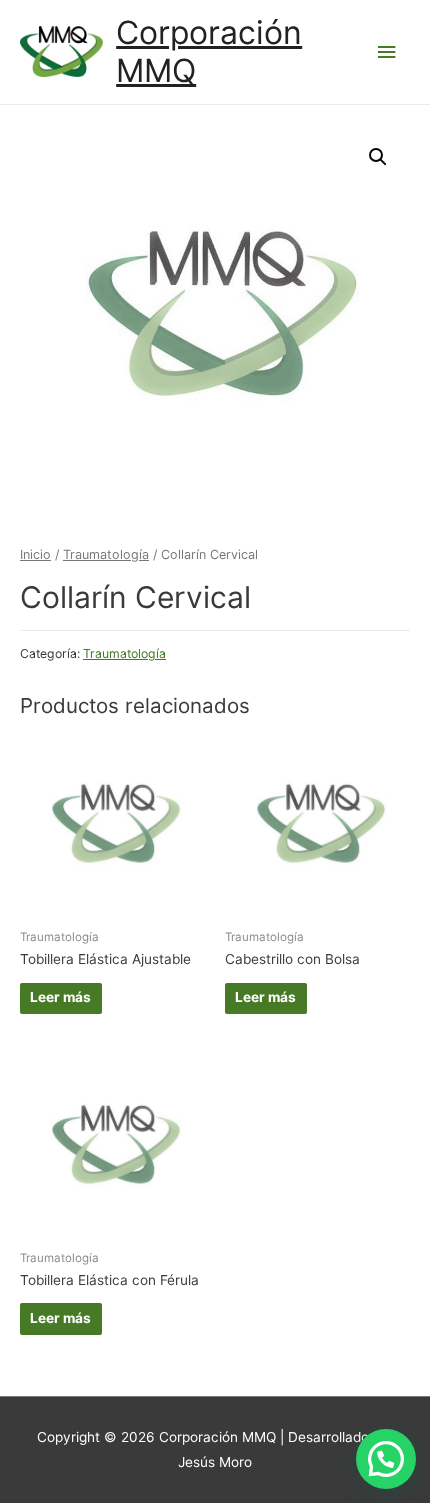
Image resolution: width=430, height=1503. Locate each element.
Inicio (35, 554)
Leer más (60, 997)
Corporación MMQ (209, 51)
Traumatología (106, 554)
